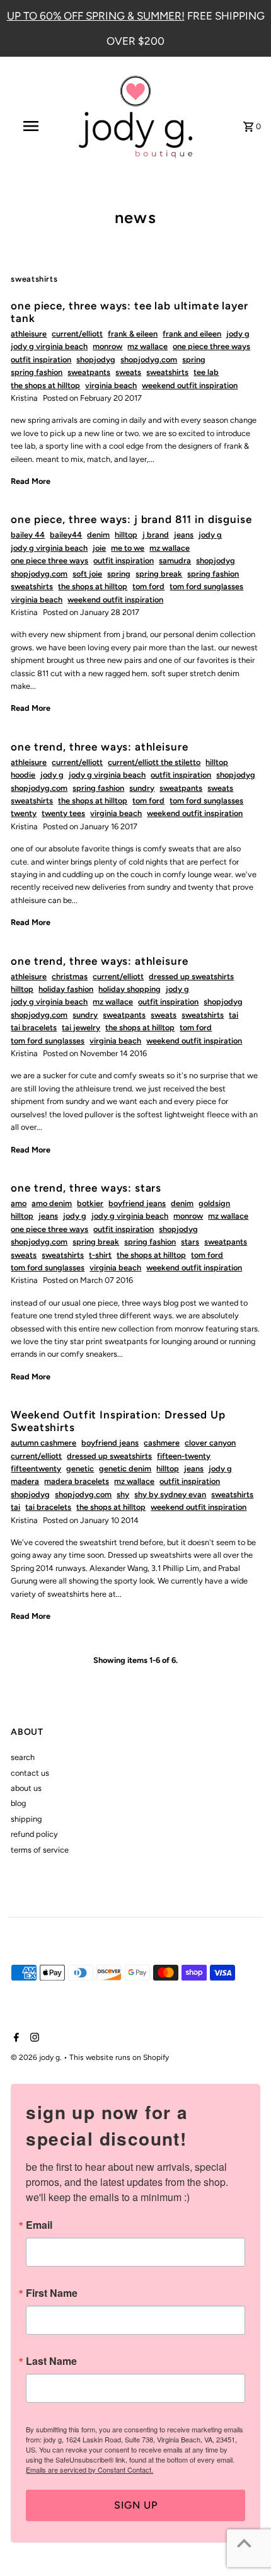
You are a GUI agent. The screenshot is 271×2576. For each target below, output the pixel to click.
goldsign (214, 1203)
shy (123, 1494)
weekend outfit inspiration (190, 385)
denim (98, 535)
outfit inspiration (41, 359)
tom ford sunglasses (206, 586)
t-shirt (100, 1255)
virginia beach (111, 385)
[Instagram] (33, 2038)
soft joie (87, 574)
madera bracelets (77, 1481)
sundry (142, 788)
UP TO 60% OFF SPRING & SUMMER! (96, 16)
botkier (90, 1203)
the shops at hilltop (45, 385)
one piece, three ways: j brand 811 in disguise (131, 519)
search (23, 1757)
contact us (30, 1773)
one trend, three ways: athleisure (99, 747)
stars (190, 1242)
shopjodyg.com (149, 359)
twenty (24, 813)
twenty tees (63, 813)
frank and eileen (192, 334)
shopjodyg (96, 359)
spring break (159, 574)
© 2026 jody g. (37, 2057)
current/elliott (77, 334)
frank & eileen (133, 334)
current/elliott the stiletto (154, 762)
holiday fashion (66, 989)
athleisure (29, 334)
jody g (238, 334)
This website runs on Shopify (119, 2057)
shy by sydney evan (170, 1494)
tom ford (148, 586)
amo (19, 1203)
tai (234, 1015)
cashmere (162, 1443)
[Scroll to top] (244, 2543)
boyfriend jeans (137, 1203)
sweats (128, 372)
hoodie (23, 775)
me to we (128, 548)
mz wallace (147, 346)
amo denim (52, 1203)
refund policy (34, 1834)
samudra (175, 561)
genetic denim (125, 1469)
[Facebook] (15, 2038)
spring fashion (37, 372)
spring (194, 359)
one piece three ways (211, 346)
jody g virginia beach (49, 346)
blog (18, 1803)
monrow (107, 346)
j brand (156, 535)
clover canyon (210, 1443)
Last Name (51, 2361)
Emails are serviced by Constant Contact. (89, 2470)
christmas (70, 976)
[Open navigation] (33, 126)
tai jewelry (81, 1027)
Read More (31, 481)
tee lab (206, 372)
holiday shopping (130, 989)
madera (25, 1481)
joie (99, 548)
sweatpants (89, 372)
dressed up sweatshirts (191, 976)
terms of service (40, 1850)
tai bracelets (34, 1027)
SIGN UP (136, 2505)
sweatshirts (167, 372)
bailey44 (66, 535)
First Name (52, 2293)
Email (39, 2225)
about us (26, 1788)
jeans (184, 535)
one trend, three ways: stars (86, 1188)
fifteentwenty (36, 1469)
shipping (26, 1819)
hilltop (126, 535)
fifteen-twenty (184, 1456)
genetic (80, 1469)
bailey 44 (28, 535)
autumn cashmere (43, 1443)
